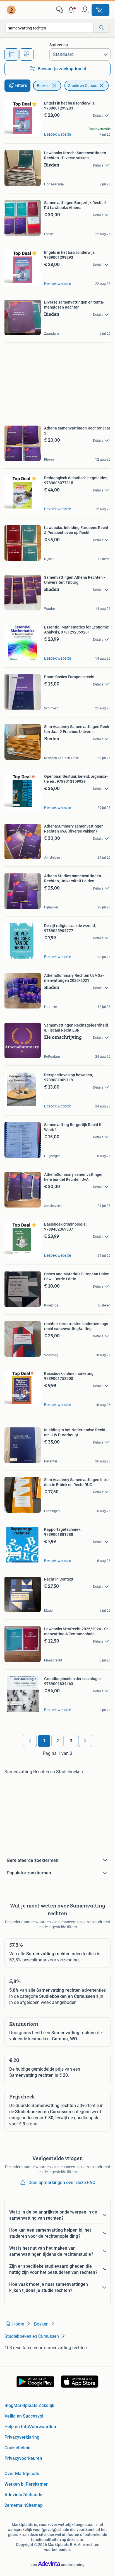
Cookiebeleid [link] (17, 2448)
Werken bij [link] (15, 2484)
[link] (12, 10)
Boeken (43, 86)
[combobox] (50, 28)
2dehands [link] (32, 2495)
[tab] (11, 54)
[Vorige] (30, 1741)
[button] (72, 10)
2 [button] (58, 1741)
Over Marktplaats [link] (22, 2474)
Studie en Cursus (83, 86)
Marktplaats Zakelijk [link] (34, 2405)
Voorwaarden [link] (43, 2427)
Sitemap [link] (34, 2505)
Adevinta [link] (13, 2495)
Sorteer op (59, 45)
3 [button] (71, 1741)
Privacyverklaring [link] (22, 2437)
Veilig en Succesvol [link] (24, 2416)
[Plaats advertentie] (100, 10)
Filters (21, 85)
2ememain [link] (15, 2505)
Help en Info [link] (17, 2427)
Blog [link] (9, 2405)
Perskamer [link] (37, 2484)
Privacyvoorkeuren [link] (23, 2458)
